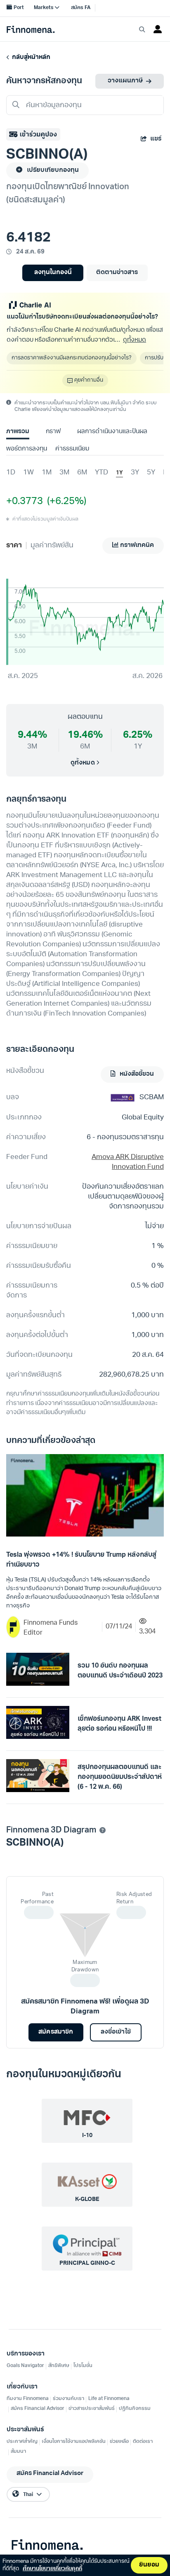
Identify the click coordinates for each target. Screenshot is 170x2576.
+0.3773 (25, 502)
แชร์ (156, 139)
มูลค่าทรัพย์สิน (52, 545)
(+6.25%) (65, 502)
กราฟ (53, 432)
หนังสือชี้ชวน (136, 1074)
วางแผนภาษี (125, 81)
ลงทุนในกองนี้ (53, 273)
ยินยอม (149, 2565)
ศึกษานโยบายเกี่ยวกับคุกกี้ (52, 2569)
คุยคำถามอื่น (89, 380)
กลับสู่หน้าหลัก (30, 57)
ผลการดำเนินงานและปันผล (112, 432)
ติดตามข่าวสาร (117, 273)
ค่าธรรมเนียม (72, 449)
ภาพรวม (18, 432)
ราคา (14, 545)
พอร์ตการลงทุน (27, 449)
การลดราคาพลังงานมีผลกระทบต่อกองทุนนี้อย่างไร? (72, 358)
